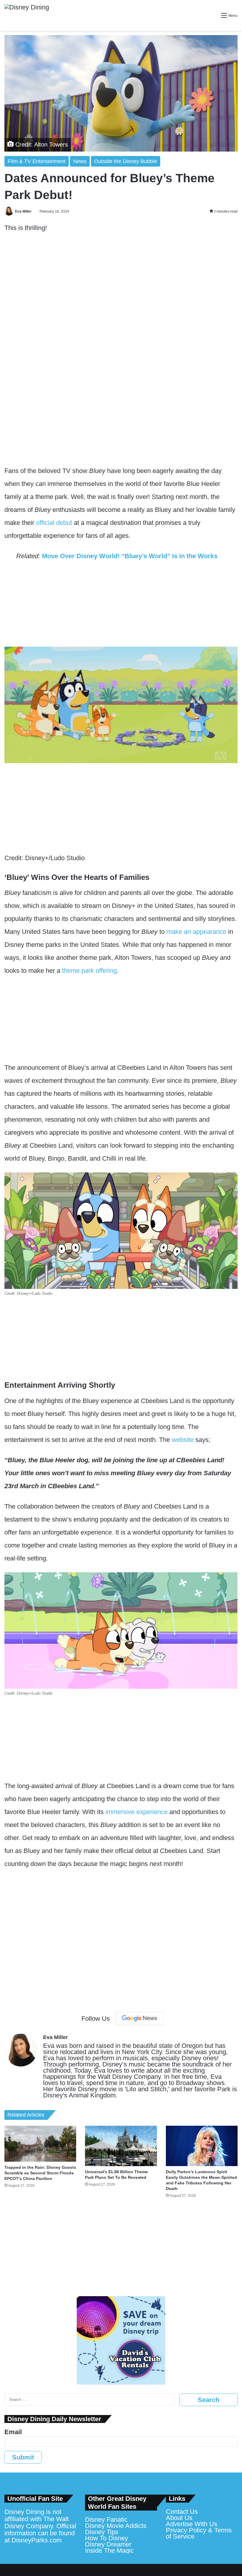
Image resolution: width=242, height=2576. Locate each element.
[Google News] (140, 2018)
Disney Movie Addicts (116, 2526)
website (183, 1440)
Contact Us (182, 2512)
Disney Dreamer (108, 2544)
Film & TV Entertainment (37, 161)
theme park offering (89, 971)
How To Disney (107, 2538)
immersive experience (136, 1812)
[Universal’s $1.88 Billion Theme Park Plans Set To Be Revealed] (121, 2146)
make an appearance (196, 932)
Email (13, 2432)
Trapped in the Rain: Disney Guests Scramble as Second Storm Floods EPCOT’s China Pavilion (40, 2173)
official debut (54, 523)
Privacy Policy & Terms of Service (199, 2533)
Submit (23, 2457)
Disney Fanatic (106, 2520)
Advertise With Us (192, 2524)
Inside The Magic (109, 2550)
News (80, 161)
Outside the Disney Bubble (126, 161)
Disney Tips (102, 2532)
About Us (179, 2518)
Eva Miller (23, 211)
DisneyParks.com (37, 2540)
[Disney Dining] (27, 15)
